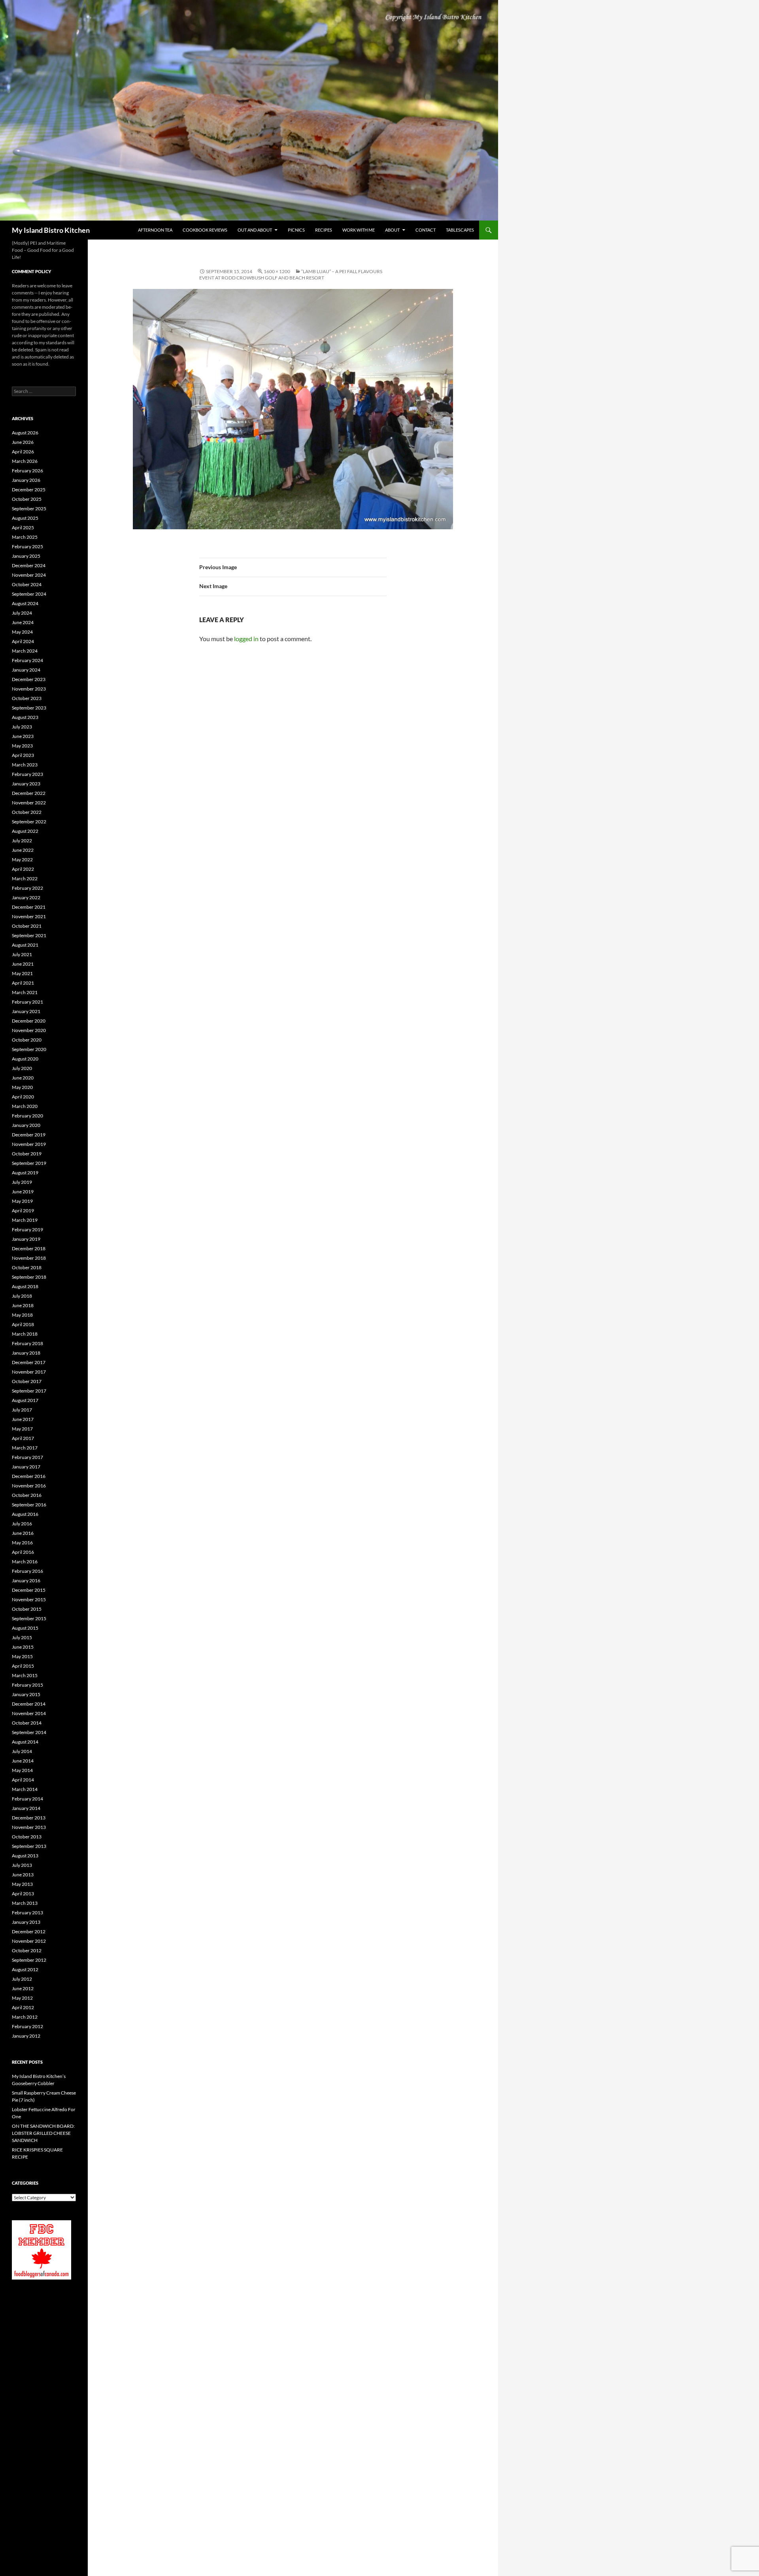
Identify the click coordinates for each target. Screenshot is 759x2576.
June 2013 (23, 1875)
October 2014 (27, 1723)
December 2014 (29, 1704)
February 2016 (27, 1571)
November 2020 (29, 1030)
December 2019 (29, 1135)
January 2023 (26, 784)
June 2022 (23, 850)
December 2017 (29, 1362)
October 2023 (27, 698)
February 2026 (27, 471)
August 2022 (25, 831)
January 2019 (26, 1239)
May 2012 (22, 1998)
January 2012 (26, 2036)
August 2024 (25, 603)
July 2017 (22, 1410)
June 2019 (23, 1192)
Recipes (324, 230)
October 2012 (27, 1950)
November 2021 (29, 916)
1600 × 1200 (277, 271)
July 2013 (22, 1865)
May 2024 (22, 632)
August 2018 (25, 1286)
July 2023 (22, 727)
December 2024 (29, 565)
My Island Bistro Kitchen (51, 230)
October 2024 (27, 584)
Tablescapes (460, 230)
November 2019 (29, 1144)
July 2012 (22, 1979)
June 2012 (23, 1988)
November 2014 (29, 1713)
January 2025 (26, 556)
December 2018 (29, 1248)
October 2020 (27, 1040)
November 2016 (29, 1486)
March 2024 (25, 651)
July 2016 (22, 1524)
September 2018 (29, 1277)
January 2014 (26, 1808)
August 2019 (25, 1173)
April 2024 (23, 641)
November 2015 (29, 1599)
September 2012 (29, 1960)
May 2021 (22, 973)
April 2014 (23, 1780)
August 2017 (25, 1400)
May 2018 (22, 1315)
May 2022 (22, 860)
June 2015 (23, 1647)
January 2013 (26, 1922)
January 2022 (26, 897)
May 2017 (22, 1429)
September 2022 (29, 822)
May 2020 (22, 1087)
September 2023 (29, 708)
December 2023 (29, 679)
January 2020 (26, 1125)
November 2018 (29, 1258)
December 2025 (29, 490)
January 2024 (26, 670)
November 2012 (29, 1941)
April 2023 (23, 755)
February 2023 (27, 774)
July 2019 (22, 1182)
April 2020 (23, 1097)
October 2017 (27, 1381)
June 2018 (23, 1305)
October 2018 (27, 1267)
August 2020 (25, 1059)
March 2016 (25, 1562)
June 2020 (23, 1078)
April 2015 (23, 1666)
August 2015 (25, 1628)
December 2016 (29, 1476)
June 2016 (23, 1533)
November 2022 (29, 803)
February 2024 (27, 660)
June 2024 (23, 622)
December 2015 (29, 1590)
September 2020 (29, 1049)
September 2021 (29, 935)
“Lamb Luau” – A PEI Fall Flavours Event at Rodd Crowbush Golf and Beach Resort (291, 275)
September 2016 (29, 1505)
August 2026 (25, 433)
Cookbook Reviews (205, 230)
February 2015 (27, 1685)
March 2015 (25, 1675)
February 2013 (27, 1913)
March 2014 (25, 1789)
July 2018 (22, 1296)
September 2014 (29, 1732)
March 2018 (25, 1334)
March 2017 (25, 1448)
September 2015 (29, 1618)
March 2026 (25, 461)
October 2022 (27, 812)
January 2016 (26, 1581)
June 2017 (23, 1419)
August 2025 (25, 518)
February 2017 (27, 1457)
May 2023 (22, 746)
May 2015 (22, 1656)
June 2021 (23, 964)
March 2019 (25, 1220)
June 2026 (23, 442)
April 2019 (23, 1211)
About (392, 230)
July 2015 (22, 1637)
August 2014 (25, 1742)
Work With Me (359, 230)
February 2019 (27, 1229)
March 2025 (25, 537)
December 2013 (29, 1818)
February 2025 (27, 546)
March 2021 (25, 992)
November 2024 (29, 575)
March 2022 (25, 878)
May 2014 (22, 1770)
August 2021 (25, 945)
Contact (426, 230)
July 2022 (22, 841)
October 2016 (27, 1495)
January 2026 (26, 480)
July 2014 (22, 1751)
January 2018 (26, 1353)
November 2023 (29, 689)
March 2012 (25, 2017)
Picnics (296, 230)
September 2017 (29, 1391)
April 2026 (23, 452)
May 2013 (22, 1884)
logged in (246, 639)
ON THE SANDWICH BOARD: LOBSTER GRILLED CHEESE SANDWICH (43, 2133)
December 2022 (29, 793)
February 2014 (27, 1799)
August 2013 (25, 1856)
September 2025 (29, 509)
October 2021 (27, 926)
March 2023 (25, 765)
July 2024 (22, 613)
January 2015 (26, 1694)
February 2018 (27, 1343)
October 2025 (27, 499)
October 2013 (27, 1837)
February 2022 (27, 888)
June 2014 (23, 1761)
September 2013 (29, 1846)
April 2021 (23, 983)
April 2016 (23, 1552)
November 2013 (29, 1827)
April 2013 (23, 1894)
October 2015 (27, 1609)
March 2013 (25, 1903)
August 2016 (25, 1514)
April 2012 (23, 2007)
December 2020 (29, 1021)
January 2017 (26, 1467)
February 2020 (27, 1116)
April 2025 (23, 527)
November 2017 (29, 1372)
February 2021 (27, 1002)
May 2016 (22, 1543)
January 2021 (26, 1011)
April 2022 (23, 869)
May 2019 (22, 1201)
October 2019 (27, 1154)
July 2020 (22, 1068)
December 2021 (29, 907)
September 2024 (29, 594)
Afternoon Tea (155, 230)
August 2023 (25, 717)
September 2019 (29, 1163)
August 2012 (25, 1969)
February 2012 (27, 2026)
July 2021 (22, 954)
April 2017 (23, 1438)
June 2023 (23, 736)
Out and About (255, 230)
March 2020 (25, 1106)
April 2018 (23, 1324)
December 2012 (29, 1932)
